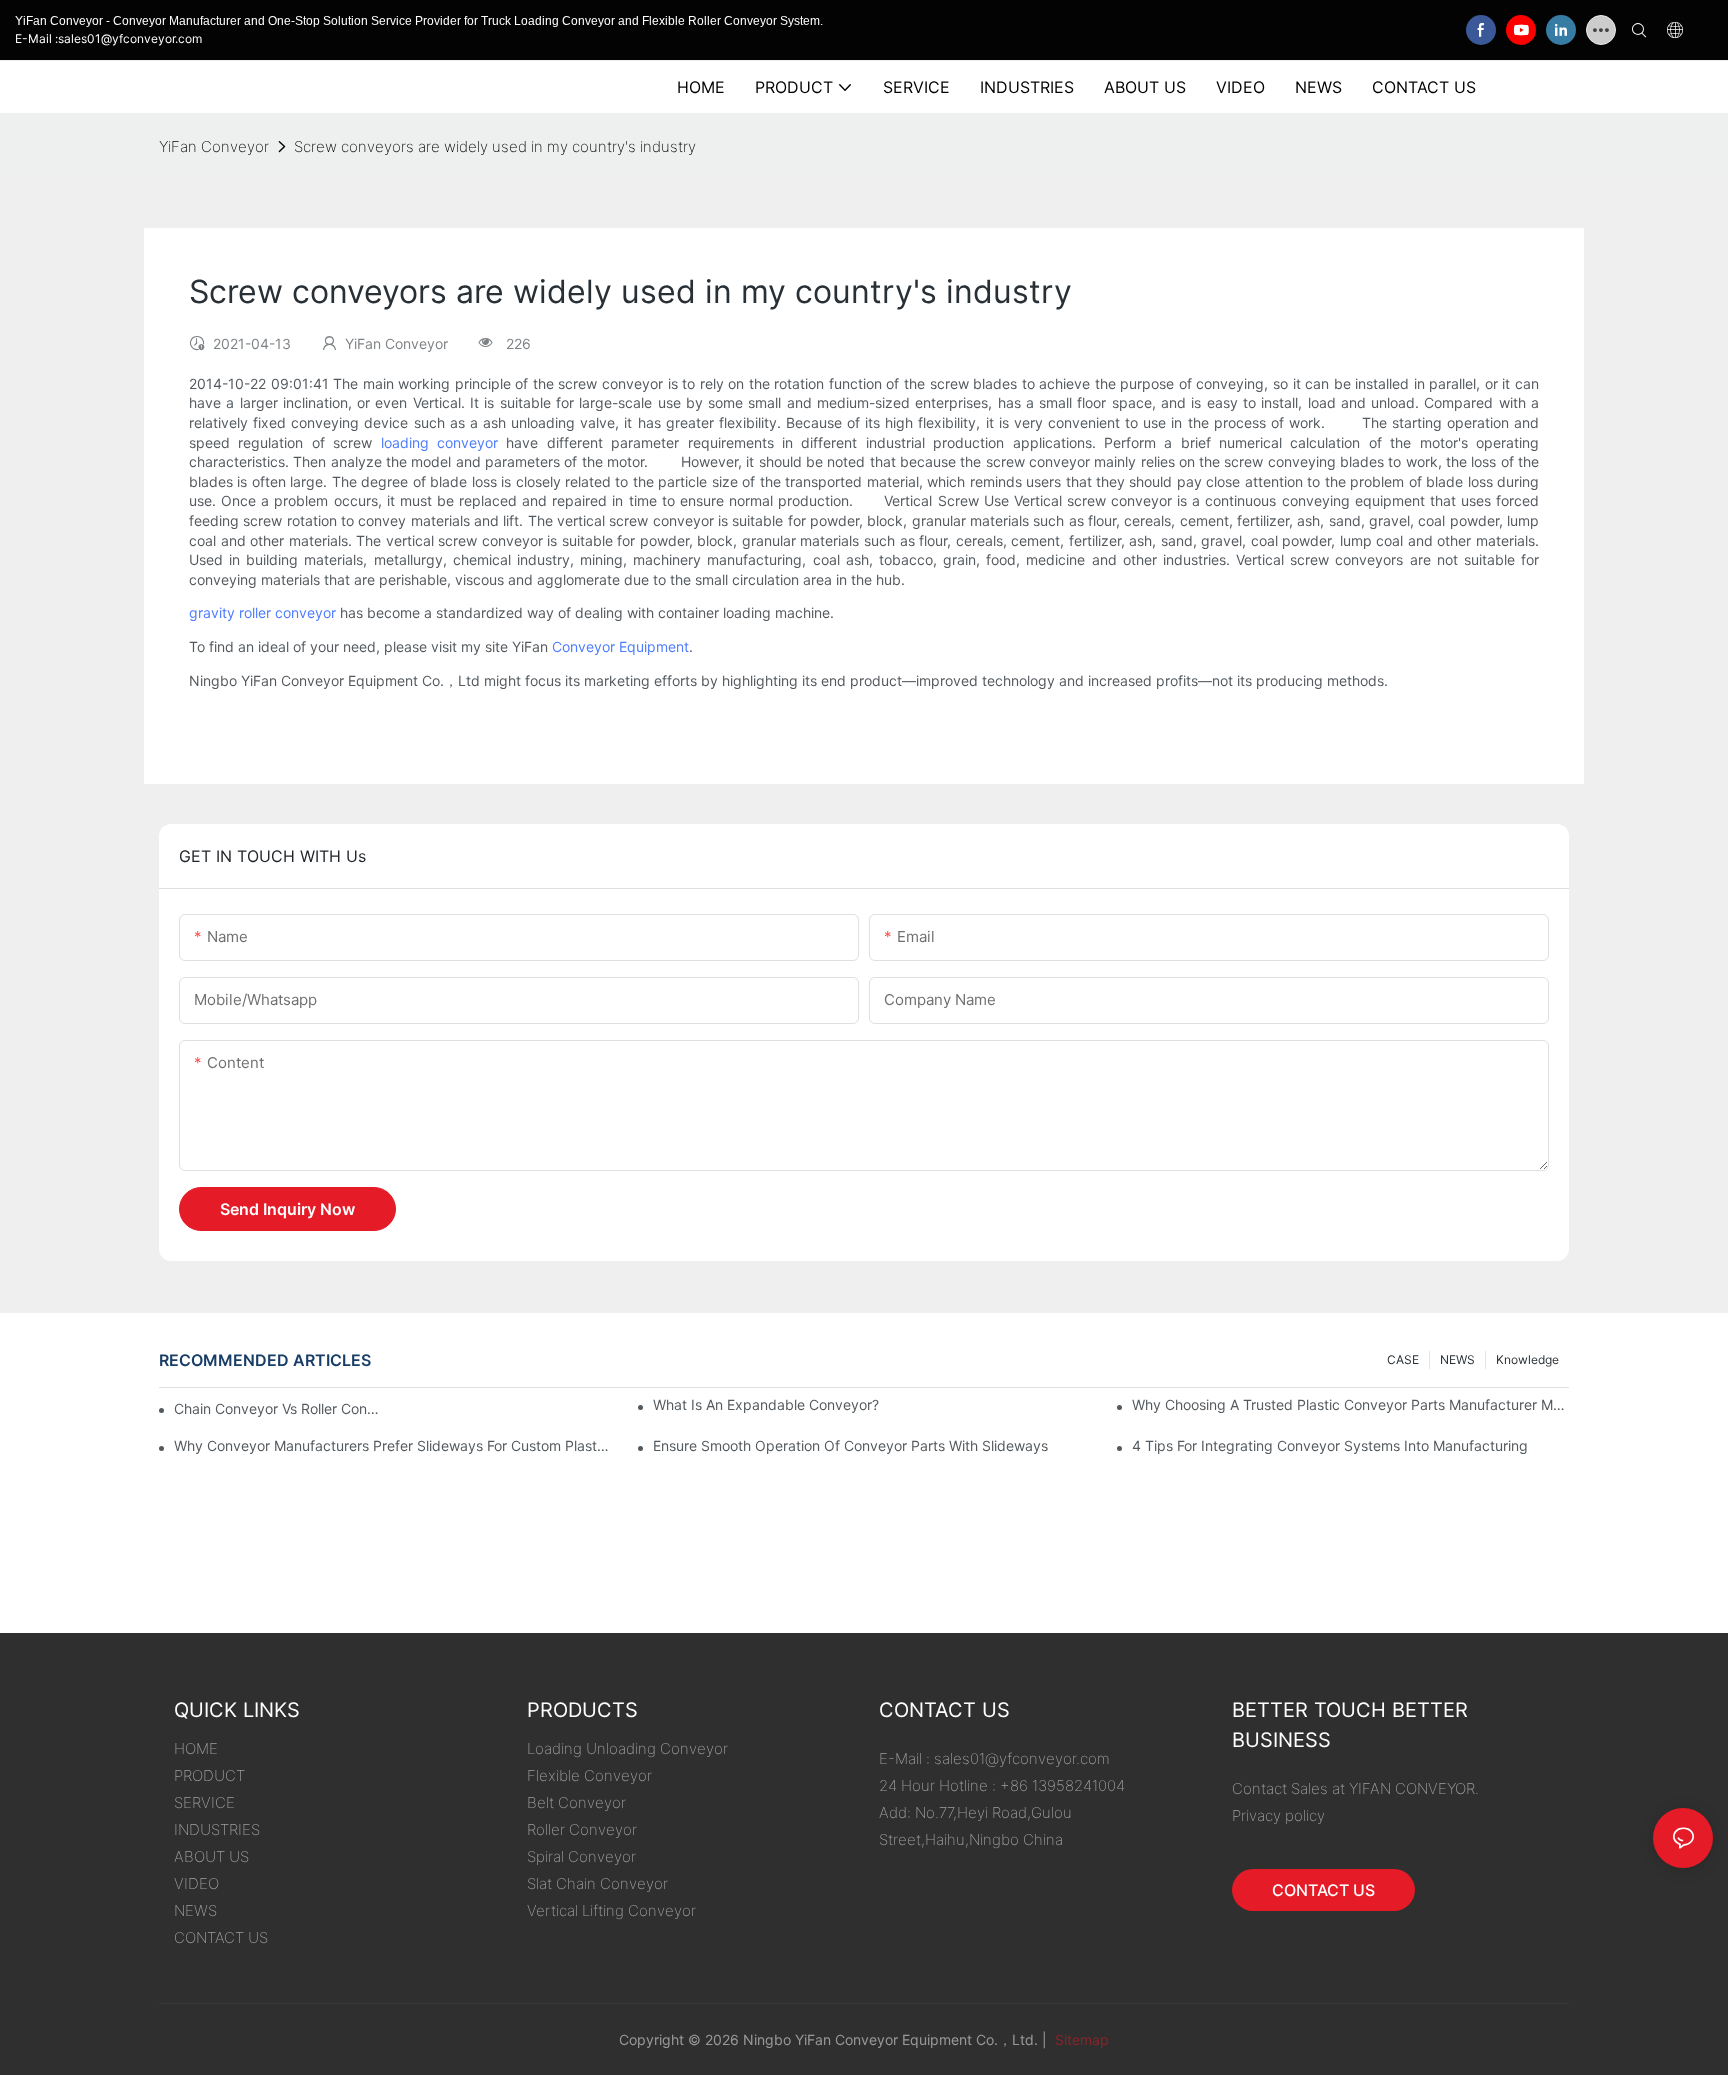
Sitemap (1080, 2039)
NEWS (1457, 1359)
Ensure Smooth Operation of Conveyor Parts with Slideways (850, 1445)
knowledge (1527, 1359)
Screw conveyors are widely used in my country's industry (495, 146)
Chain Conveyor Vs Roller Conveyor (279, 1408)
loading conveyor (439, 442)
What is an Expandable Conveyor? (766, 1404)
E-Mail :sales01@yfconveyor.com (108, 38)
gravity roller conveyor (262, 612)
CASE (1403, 1359)
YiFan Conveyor (214, 146)
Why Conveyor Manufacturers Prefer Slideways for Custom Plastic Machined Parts (392, 1445)
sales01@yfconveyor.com (1022, 1758)
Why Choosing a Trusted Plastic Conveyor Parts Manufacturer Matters (1350, 1404)
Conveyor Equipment (620, 646)
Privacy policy (1278, 1815)
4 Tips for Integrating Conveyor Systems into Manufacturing (1330, 1445)
